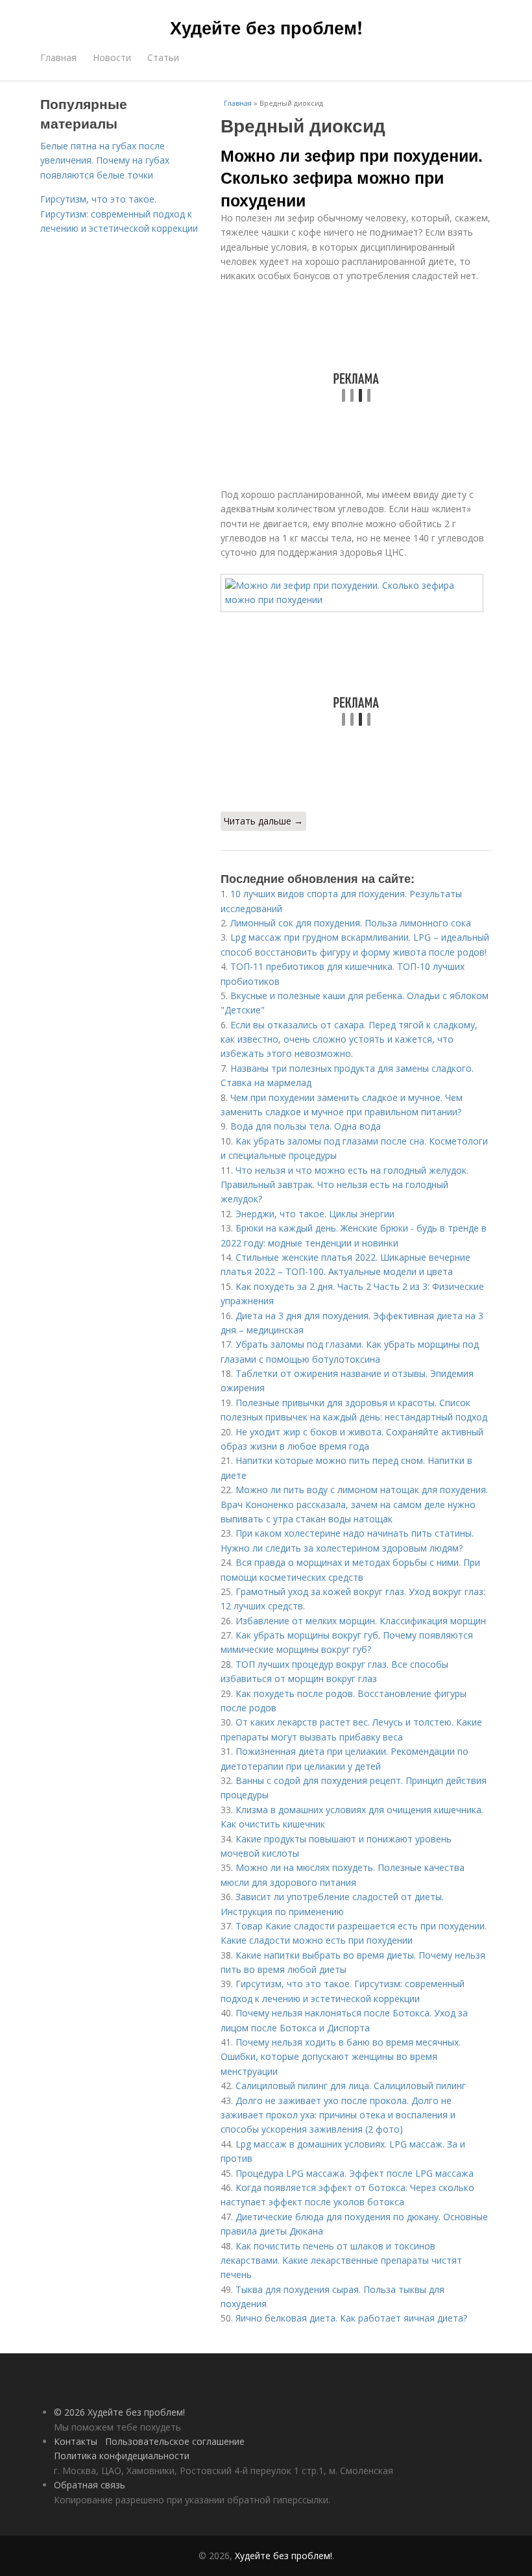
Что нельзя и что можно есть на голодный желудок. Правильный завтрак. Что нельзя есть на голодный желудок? (345, 1185)
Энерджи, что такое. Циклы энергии (315, 1214)
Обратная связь (90, 2485)
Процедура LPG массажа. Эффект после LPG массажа (355, 2173)
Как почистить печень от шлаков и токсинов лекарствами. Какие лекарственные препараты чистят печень (341, 2260)
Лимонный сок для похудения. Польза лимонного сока (351, 923)
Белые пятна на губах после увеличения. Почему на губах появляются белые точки (105, 160)
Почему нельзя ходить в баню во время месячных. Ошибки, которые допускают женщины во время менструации (341, 2057)
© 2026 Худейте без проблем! (119, 2412)
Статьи (163, 57)
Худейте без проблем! (266, 27)
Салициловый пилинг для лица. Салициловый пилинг (351, 2086)
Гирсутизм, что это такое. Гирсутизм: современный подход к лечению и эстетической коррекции (119, 214)
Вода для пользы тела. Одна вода (306, 1126)
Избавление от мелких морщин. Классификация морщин (361, 1621)
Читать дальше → (263, 821)
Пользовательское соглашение (175, 2441)
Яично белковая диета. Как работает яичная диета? (351, 2318)
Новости (112, 57)
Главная (58, 57)
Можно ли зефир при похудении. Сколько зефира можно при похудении (352, 178)
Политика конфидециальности (122, 2456)
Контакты (76, 2441)
